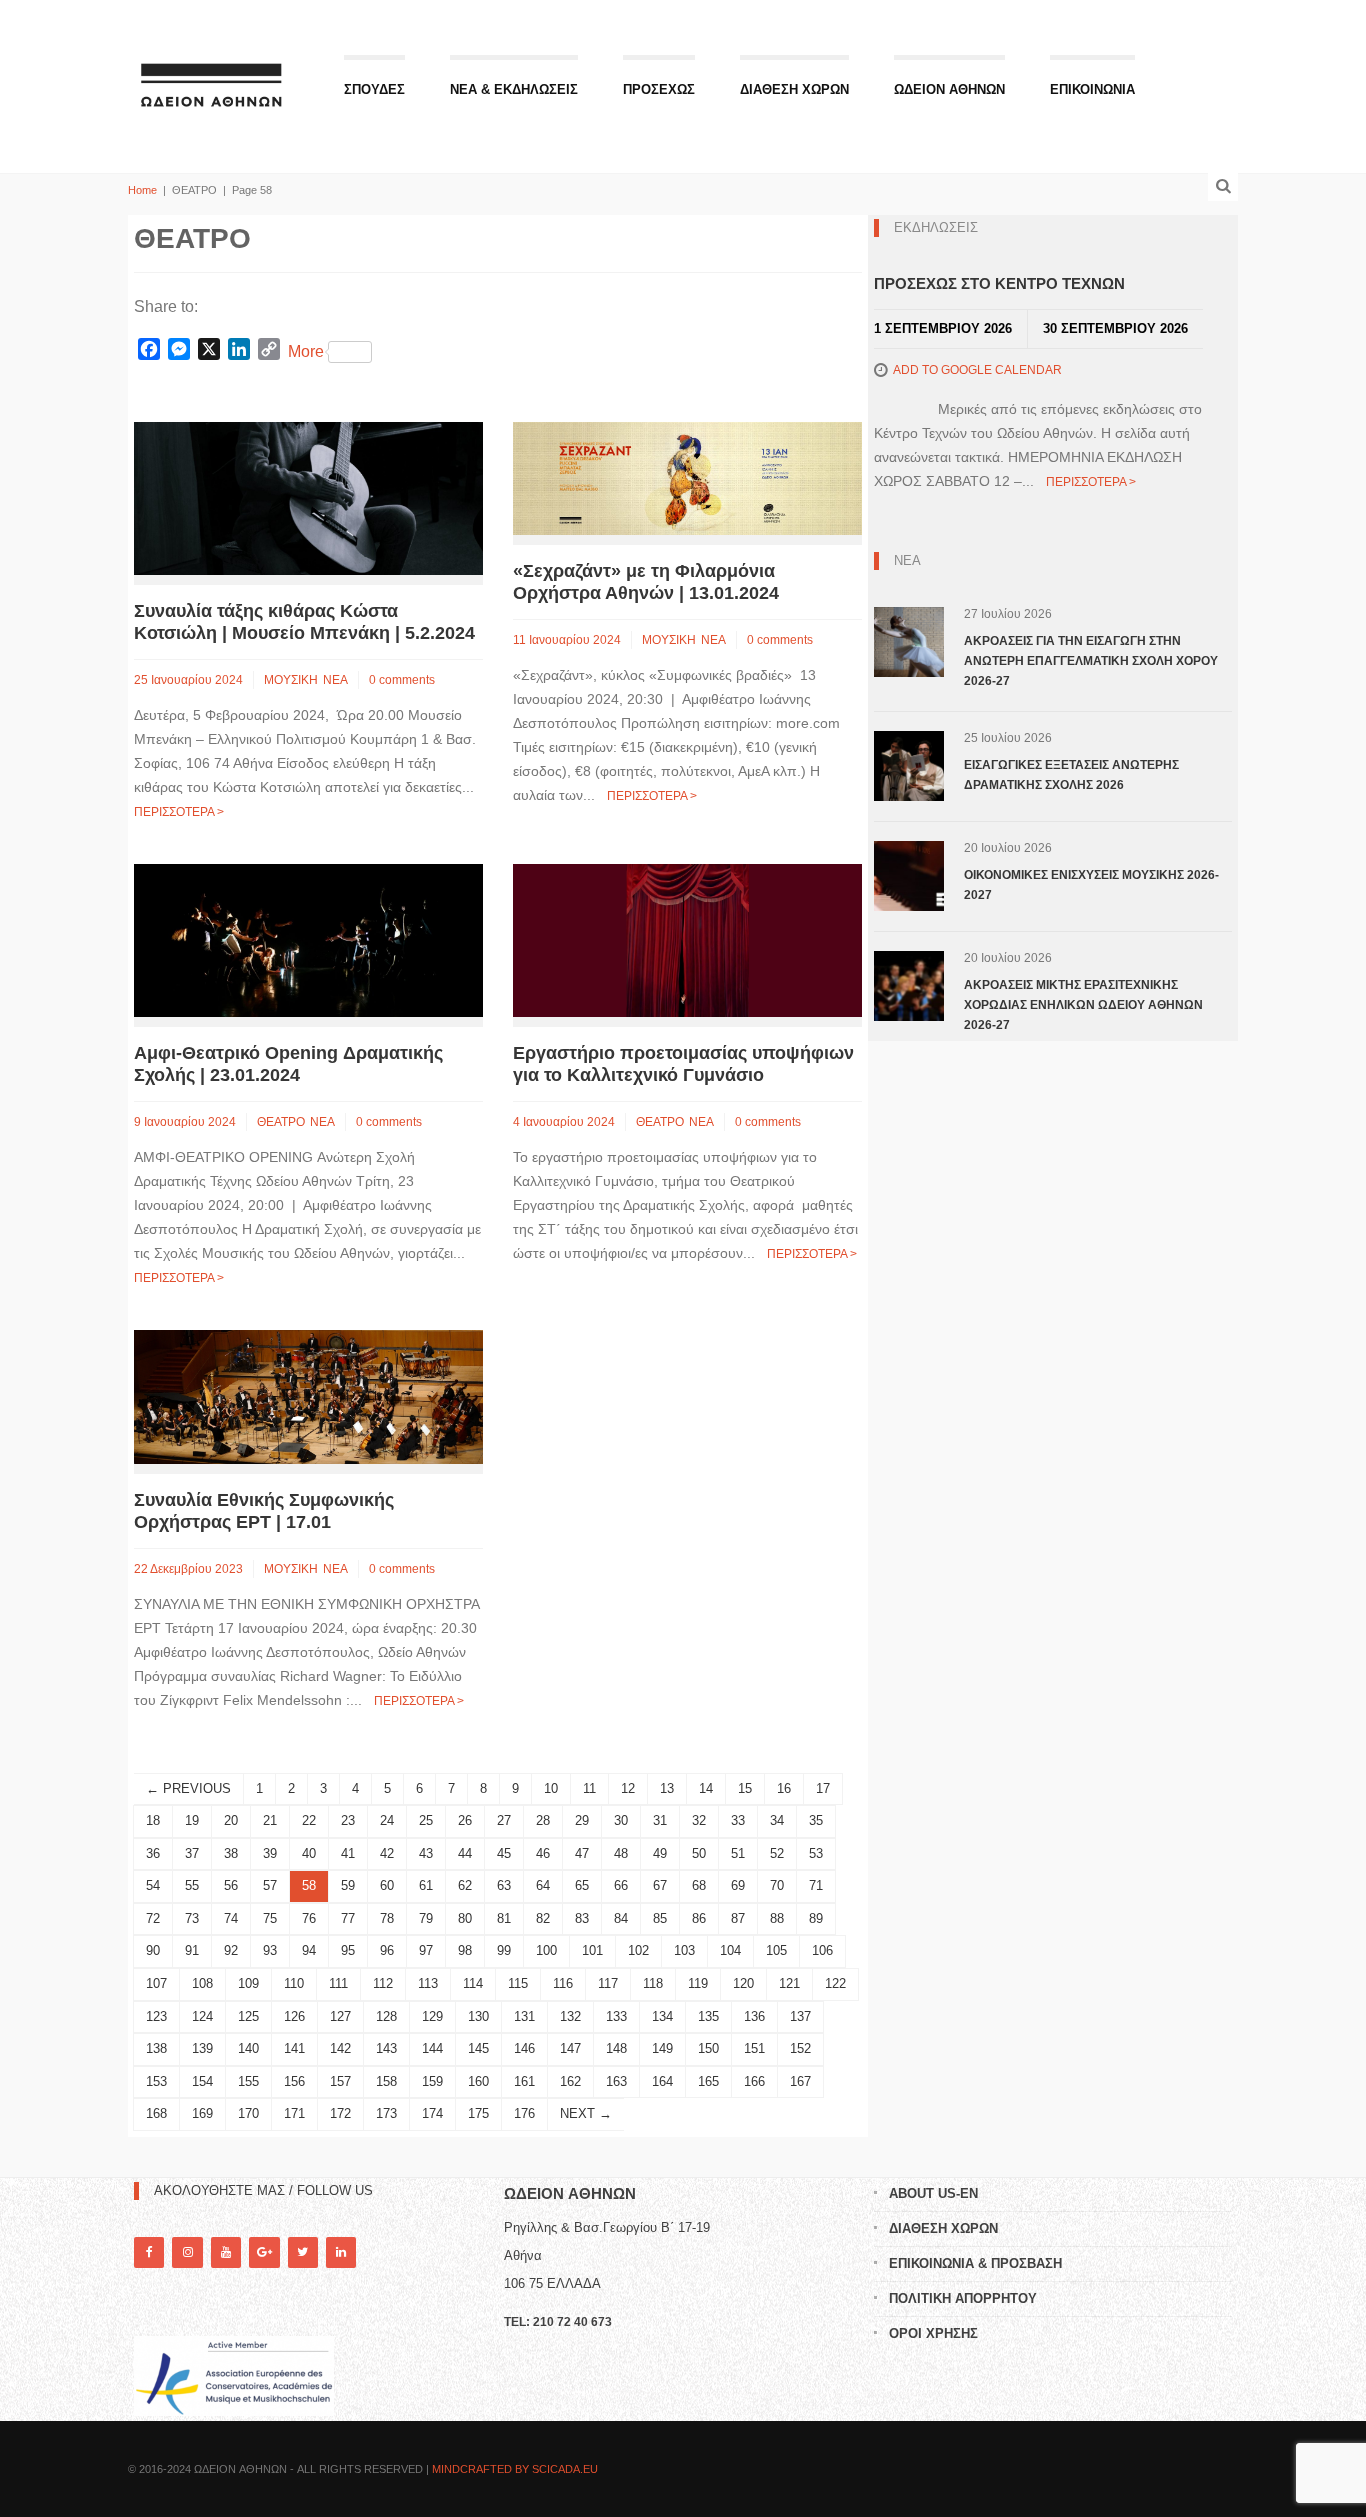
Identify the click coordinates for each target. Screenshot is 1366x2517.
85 (660, 1918)
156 (294, 2081)
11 (589, 1788)
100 (546, 1950)
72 (153, 1918)
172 (340, 2113)
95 (348, 1950)
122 (835, 1983)
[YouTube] (226, 2252)
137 (800, 2016)
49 (660, 1853)
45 (504, 1853)
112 (383, 1983)
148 (616, 2048)
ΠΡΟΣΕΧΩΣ (659, 89)
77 (348, 1918)
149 (662, 2048)
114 (473, 1983)
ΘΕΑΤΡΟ (281, 1122)
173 (386, 2113)
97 (426, 1950)
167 (800, 2081)
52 (777, 1853)
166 (754, 2081)
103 (684, 1950)
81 (504, 1918)
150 (708, 2048)
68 (699, 1885)
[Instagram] (187, 2252)
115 (518, 1983)
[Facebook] (149, 2252)
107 (156, 1983)
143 (386, 2048)
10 (551, 1788)
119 (698, 1983)
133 (616, 2016)
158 (386, 2081)
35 (816, 1820)
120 (743, 1983)
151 (754, 2048)
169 (202, 2113)
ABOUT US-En (933, 2193)
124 (202, 2016)
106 (822, 1950)
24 (387, 1820)
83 (582, 1918)
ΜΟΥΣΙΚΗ (291, 680)
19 (192, 1820)
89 (816, 1918)
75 (270, 1918)
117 (608, 1983)
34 (777, 1820)
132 (570, 2016)
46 (543, 1853)
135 (708, 2016)
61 (426, 1885)
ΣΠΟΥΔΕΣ (374, 89)
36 (153, 1853)
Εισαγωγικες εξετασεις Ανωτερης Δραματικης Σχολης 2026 (1071, 775)
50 (699, 1853)
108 (202, 1983)
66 (621, 1885)
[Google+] (264, 2252)
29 (582, 1820)
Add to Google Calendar (977, 370)
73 (192, 1918)
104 (730, 1950)
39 (270, 1853)
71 (816, 1885)
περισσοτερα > (179, 812)
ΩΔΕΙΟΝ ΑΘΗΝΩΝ (949, 89)
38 (231, 1853)
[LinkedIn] (341, 2252)
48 (621, 1853)
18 (153, 1820)
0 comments (402, 680)
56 (231, 1885)
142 (340, 2048)
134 (662, 2016)
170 (248, 2113)
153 (156, 2081)
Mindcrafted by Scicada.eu (515, 2469)
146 (524, 2048)
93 (270, 1950)
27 (504, 1820)
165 (708, 2081)
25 (426, 1820)
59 (348, 1885)
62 (465, 1885)
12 (628, 1788)
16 (784, 1788)
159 (432, 2081)
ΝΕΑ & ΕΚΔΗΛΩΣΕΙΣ (514, 89)
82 (543, 1918)
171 (294, 2113)
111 (338, 1983)
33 (738, 1820)
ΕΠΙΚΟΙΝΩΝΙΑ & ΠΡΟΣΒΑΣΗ (975, 2263)
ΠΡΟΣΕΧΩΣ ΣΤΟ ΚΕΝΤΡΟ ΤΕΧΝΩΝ (999, 283)
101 (592, 1950)
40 (309, 1853)
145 (478, 2048)
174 (432, 2113)
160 (478, 2081)
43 (426, 1853)
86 (699, 1918)
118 (653, 1983)
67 (660, 1885)
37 (192, 1853)
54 (153, 1885)
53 (816, 1853)
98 (465, 1950)
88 (777, 1918)
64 (543, 1885)
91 (192, 1950)
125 (248, 2016)
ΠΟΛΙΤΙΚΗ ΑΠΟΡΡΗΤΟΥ (963, 2298)
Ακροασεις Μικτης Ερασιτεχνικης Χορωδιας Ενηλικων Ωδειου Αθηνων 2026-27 (1083, 1005)
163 (616, 2081)
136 (754, 2016)
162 (570, 2081)
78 (387, 1918)
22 (309, 1820)
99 (504, 1950)
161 (524, 2081)
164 (662, 2081)
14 (706, 1788)
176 (524, 2113)
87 (738, 1918)
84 (621, 1918)
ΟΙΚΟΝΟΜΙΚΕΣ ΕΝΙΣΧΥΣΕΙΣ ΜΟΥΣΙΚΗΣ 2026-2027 (1091, 885)
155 (248, 2081)
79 (426, 1918)
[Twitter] (303, 2252)
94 (309, 1950)
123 (156, 2016)
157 (340, 2081)
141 (294, 2048)
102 (638, 1950)
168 (156, 2113)
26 (465, 1820)
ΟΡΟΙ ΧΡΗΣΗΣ (933, 2333)
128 (386, 2016)
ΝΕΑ (335, 680)
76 (309, 1918)
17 (823, 1788)
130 (478, 2016)
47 (582, 1853)
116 (563, 1983)
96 (387, 1950)
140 (248, 2048)
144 (432, 2048)
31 (660, 1820)
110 (294, 1983)
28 (543, 1820)
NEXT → (586, 2113)
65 (582, 1885)
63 (504, 1885)
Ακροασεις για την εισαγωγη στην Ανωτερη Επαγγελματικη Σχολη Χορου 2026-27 (1091, 661)
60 (387, 1885)
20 (231, 1820)
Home (142, 190)
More (306, 351)
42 (387, 1853)
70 (777, 1885)
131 (524, 2016)
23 (348, 1820)
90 (153, 1950)
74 (231, 1918)
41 (348, 1853)
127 (340, 2016)
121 (789, 1983)
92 (231, 1950)
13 (667, 1788)
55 (192, 1885)
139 (202, 2048)
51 (738, 1853)
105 (776, 1950)
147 (570, 2048)
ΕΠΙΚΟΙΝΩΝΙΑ (1092, 89)
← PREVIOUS (188, 1788)
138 (156, 2048)
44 (465, 1853)
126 (294, 2016)
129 (432, 2016)
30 (621, 1820)
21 (270, 1820)
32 (699, 1820)
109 (248, 1983)
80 (465, 1918)
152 (800, 2048)
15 (745, 1788)
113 (428, 1983)
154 (202, 2081)
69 (738, 1885)
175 (478, 2113)
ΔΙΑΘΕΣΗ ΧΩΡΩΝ (794, 89)
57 (270, 1885)
